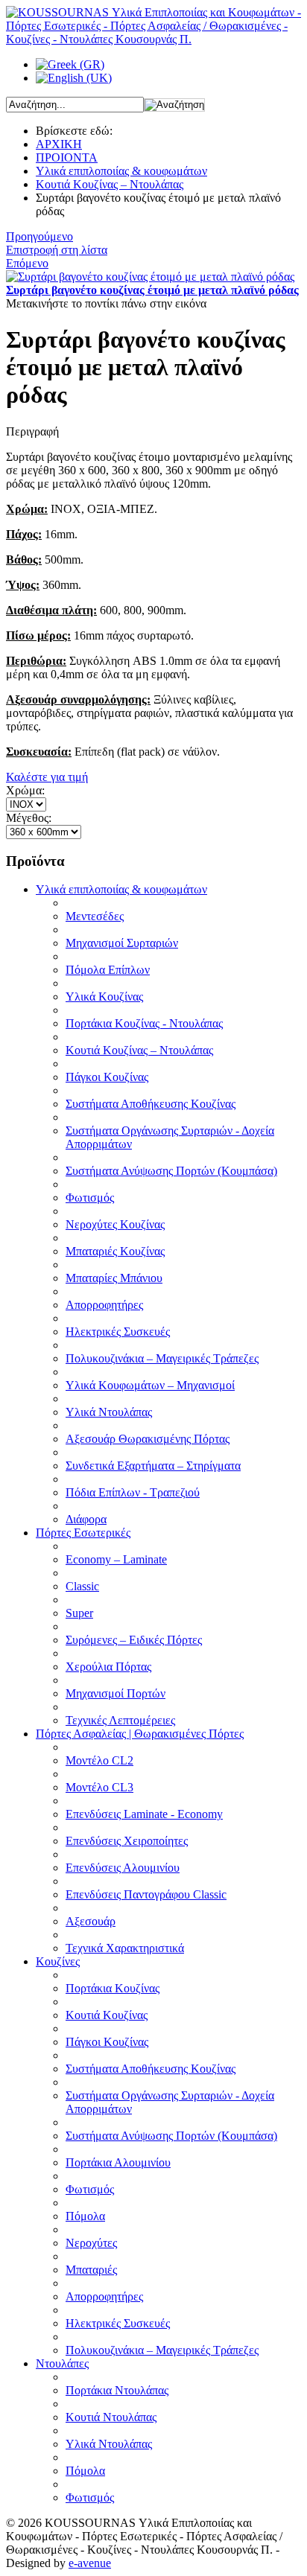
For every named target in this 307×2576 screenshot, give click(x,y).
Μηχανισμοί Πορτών (115, 1693)
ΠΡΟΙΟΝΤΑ (67, 157)
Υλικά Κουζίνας (104, 997)
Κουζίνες (58, 1961)
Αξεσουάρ (91, 1921)
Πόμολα (85, 2216)
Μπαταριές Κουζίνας (115, 1251)
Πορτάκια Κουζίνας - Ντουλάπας (144, 1023)
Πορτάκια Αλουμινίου (118, 2162)
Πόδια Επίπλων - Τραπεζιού (133, 1492)
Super (79, 1613)
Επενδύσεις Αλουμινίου (123, 1868)
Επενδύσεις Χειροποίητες (127, 1841)
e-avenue (90, 2563)
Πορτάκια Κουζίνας (113, 1988)
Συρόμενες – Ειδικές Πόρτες (134, 1640)
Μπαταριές (91, 2270)
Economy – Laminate (116, 1559)
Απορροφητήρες (104, 1305)
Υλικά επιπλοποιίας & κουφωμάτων (121, 171)
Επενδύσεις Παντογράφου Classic (146, 1894)
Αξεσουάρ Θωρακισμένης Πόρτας (148, 1439)
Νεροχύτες (91, 2243)
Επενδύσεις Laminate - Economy (144, 1814)
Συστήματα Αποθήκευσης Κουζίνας (151, 1104)
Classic (82, 1586)
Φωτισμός (90, 1198)
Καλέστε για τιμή (47, 777)
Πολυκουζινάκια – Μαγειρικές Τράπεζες (162, 1358)
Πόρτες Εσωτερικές (83, 1533)
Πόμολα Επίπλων (108, 970)
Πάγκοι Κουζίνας (107, 1077)
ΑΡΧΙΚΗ (59, 144)
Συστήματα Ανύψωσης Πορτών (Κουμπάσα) (171, 1171)
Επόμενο (27, 263)
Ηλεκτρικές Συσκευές (118, 1332)
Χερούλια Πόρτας (108, 1667)
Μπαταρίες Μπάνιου (114, 1278)
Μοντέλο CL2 (99, 1760)
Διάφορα (86, 1519)
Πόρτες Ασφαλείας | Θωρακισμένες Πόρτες (140, 1734)
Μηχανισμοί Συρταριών (122, 943)
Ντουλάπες (62, 2363)
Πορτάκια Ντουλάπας (117, 2390)
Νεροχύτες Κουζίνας (115, 1224)
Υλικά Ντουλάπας (109, 1412)
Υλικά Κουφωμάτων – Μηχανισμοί (150, 1385)
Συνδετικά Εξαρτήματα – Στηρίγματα (153, 1466)
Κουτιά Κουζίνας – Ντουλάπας (110, 184)
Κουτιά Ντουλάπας (111, 2417)
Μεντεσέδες (95, 916)
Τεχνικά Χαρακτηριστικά (125, 1948)
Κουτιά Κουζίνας (107, 2015)
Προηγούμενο (39, 236)
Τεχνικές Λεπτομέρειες (120, 1720)
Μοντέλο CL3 (99, 1787)
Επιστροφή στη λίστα (57, 250)
